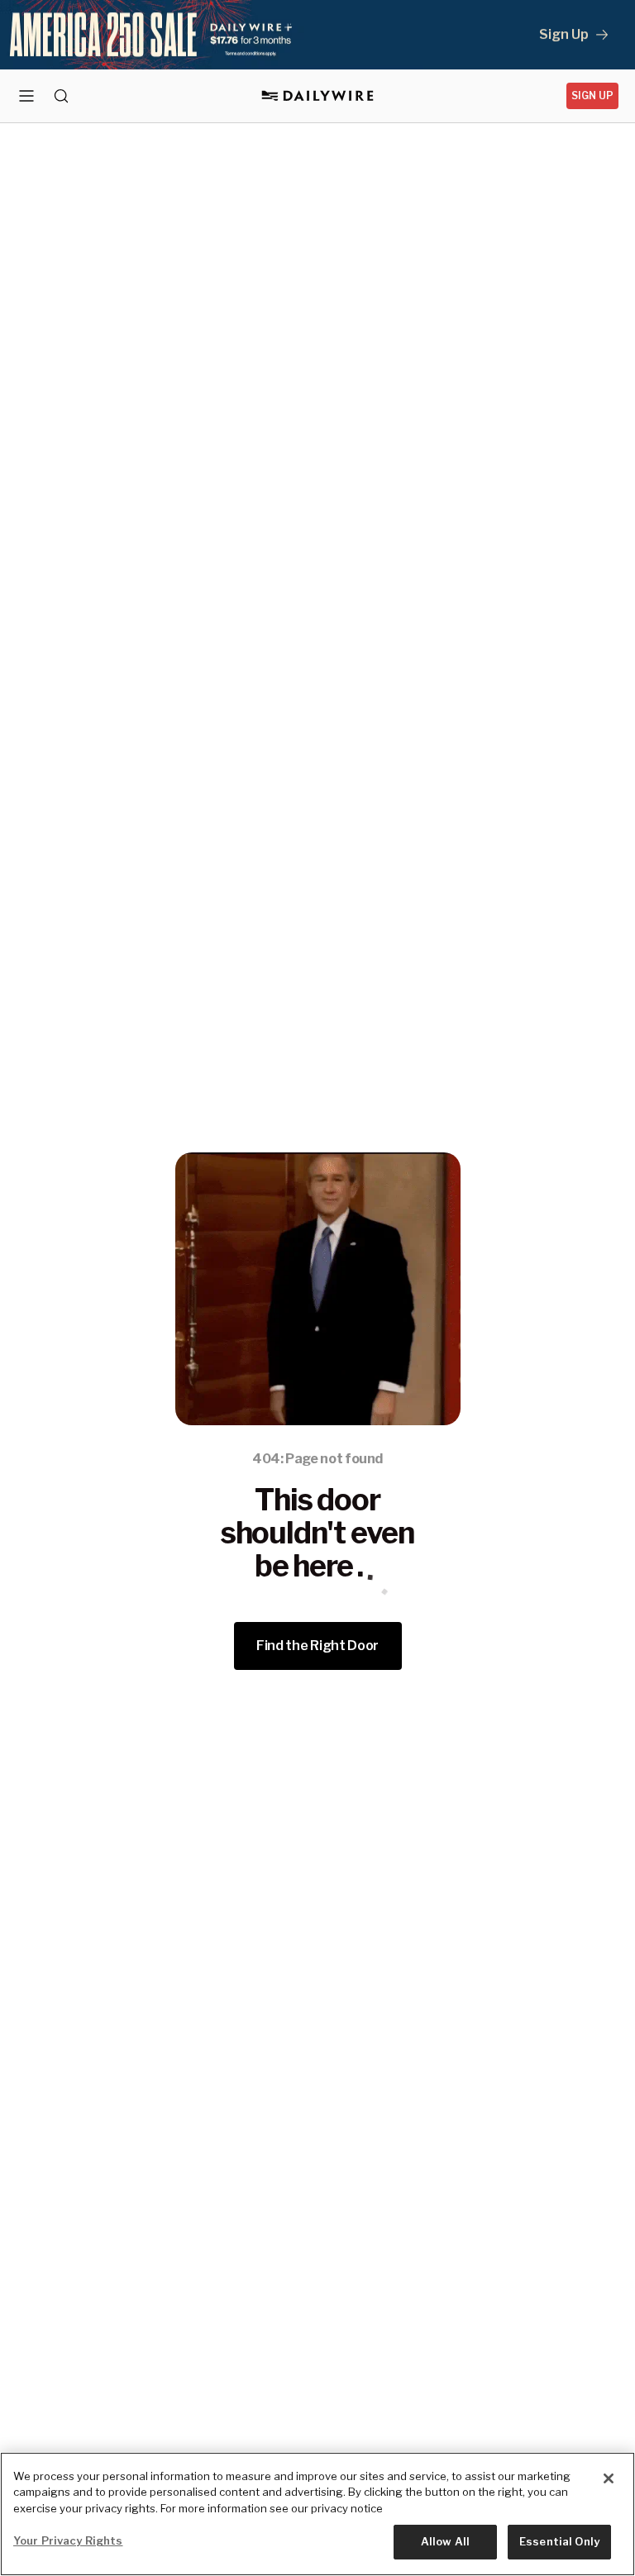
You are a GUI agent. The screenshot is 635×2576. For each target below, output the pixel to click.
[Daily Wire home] (318, 96)
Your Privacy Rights (68, 2540)
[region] (317, 2514)
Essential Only (559, 2541)
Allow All (445, 2541)
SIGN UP (592, 95)
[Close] (609, 2478)
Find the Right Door (317, 1646)
